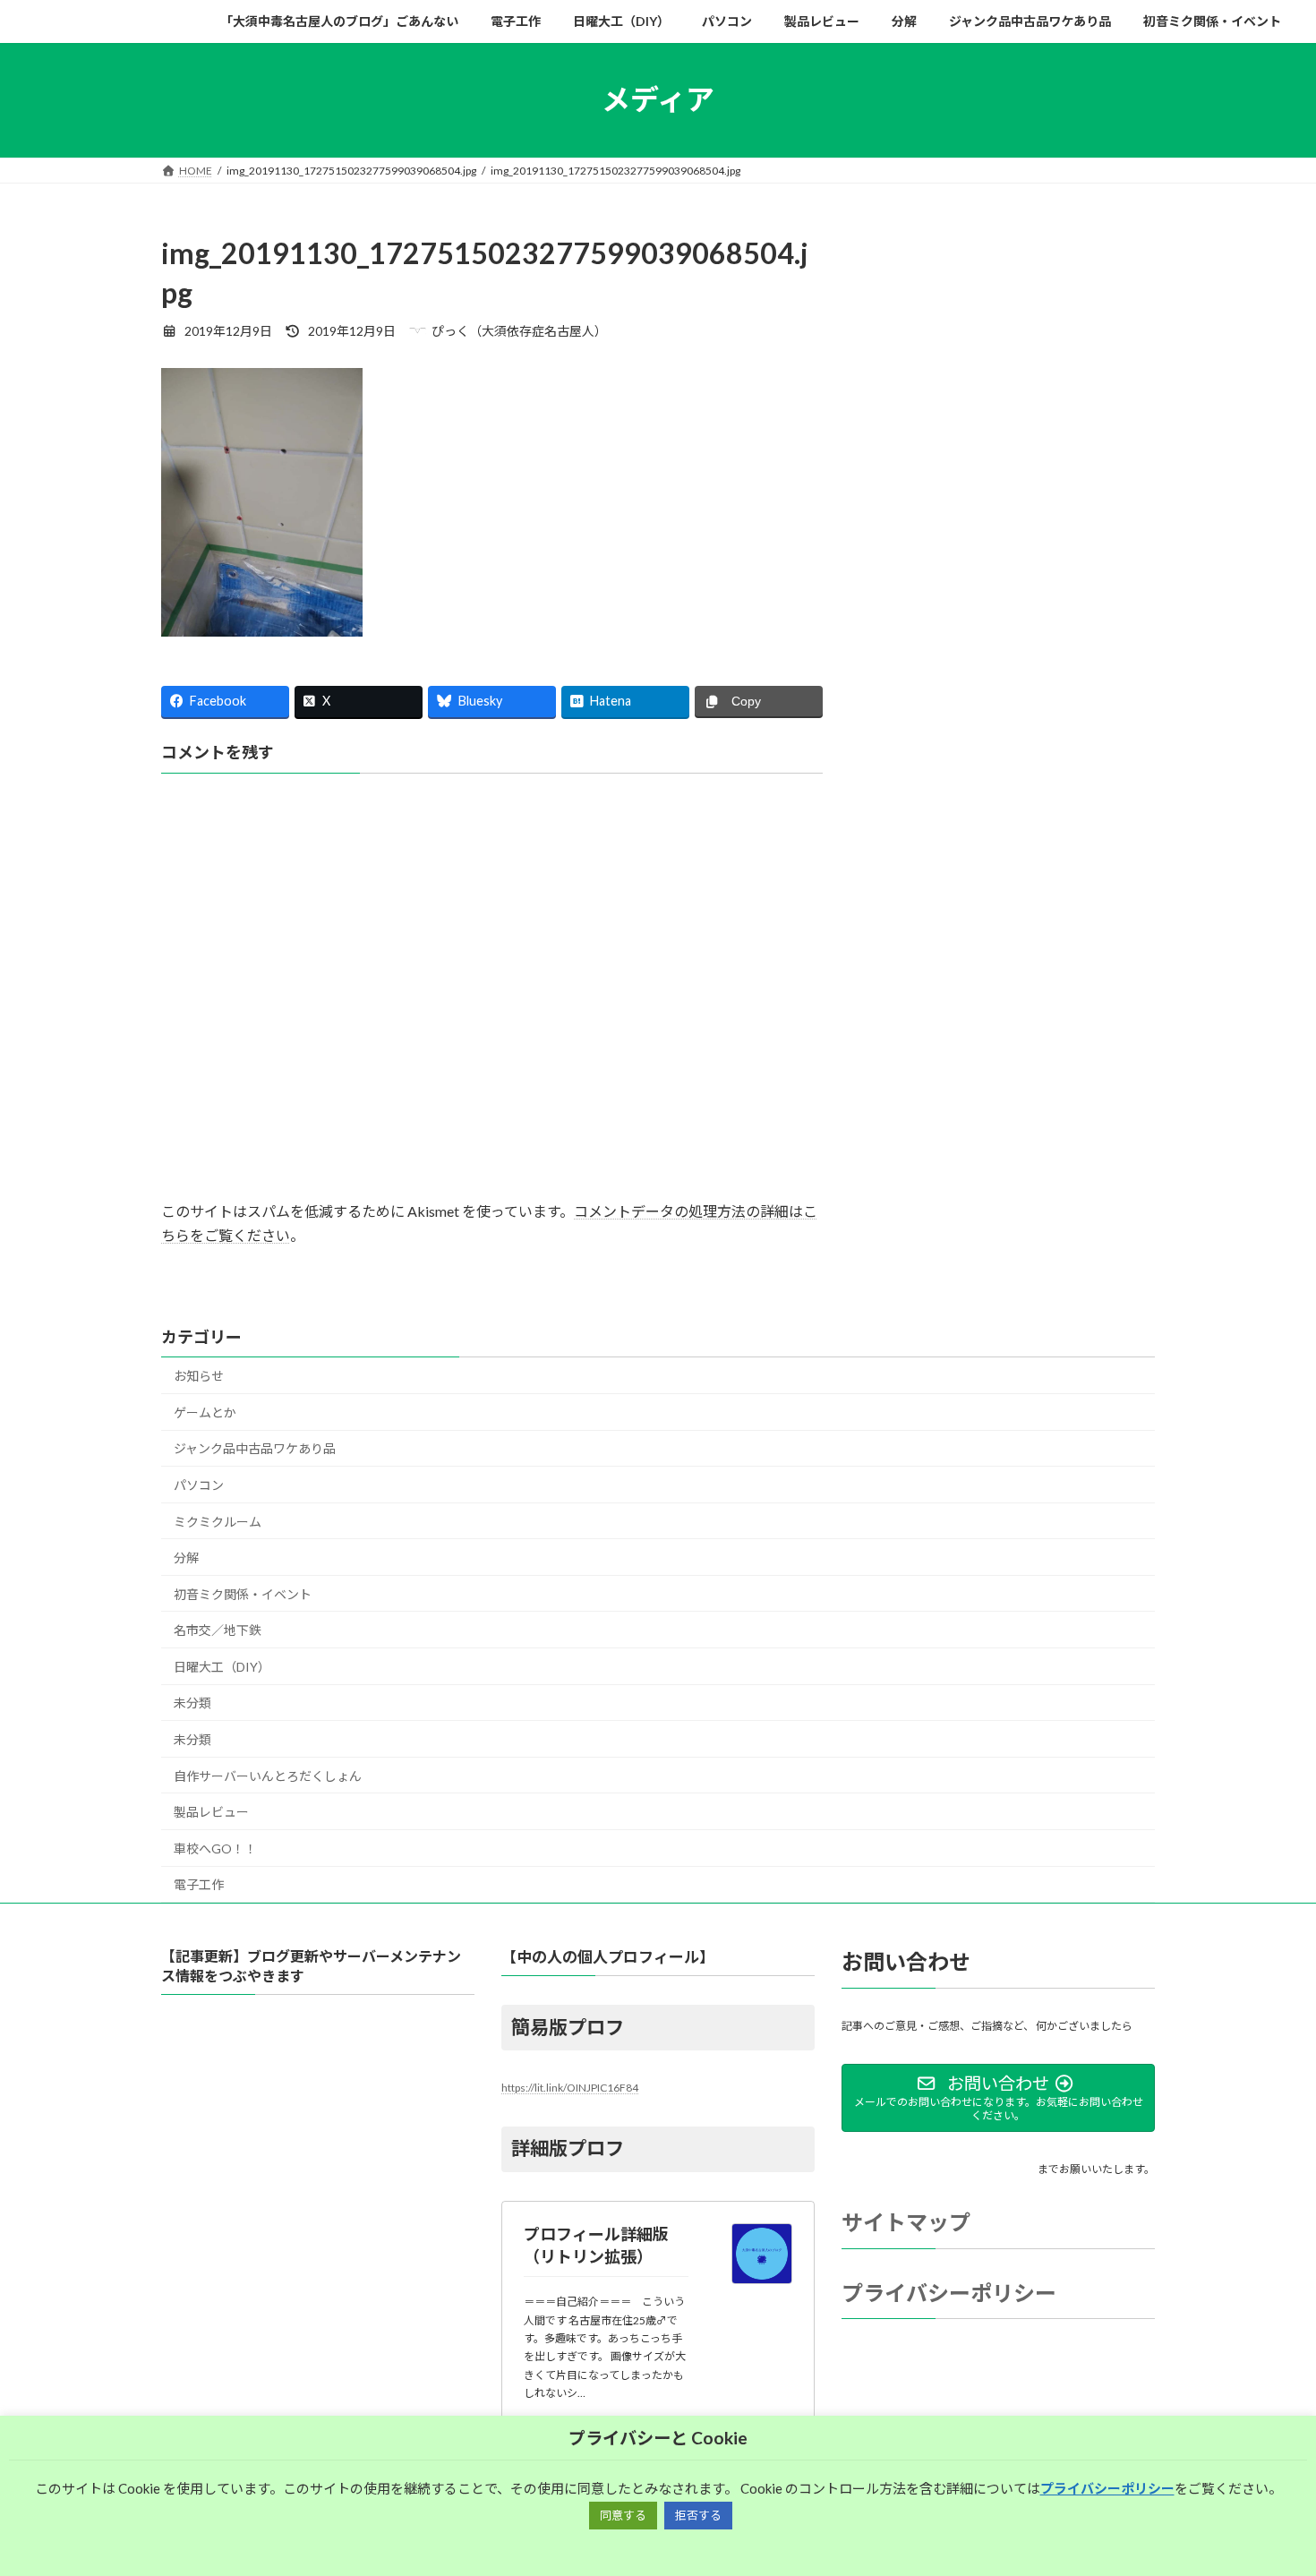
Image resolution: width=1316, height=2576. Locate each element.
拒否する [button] (698, 2515)
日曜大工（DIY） (222, 1667)
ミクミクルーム (218, 1522)
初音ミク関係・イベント (243, 1594)
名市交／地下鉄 (218, 1630)
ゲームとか (205, 1412)
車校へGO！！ (215, 1849)
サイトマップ (906, 2222)
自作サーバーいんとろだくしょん (268, 1776)
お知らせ (199, 1376)
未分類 (192, 1703)
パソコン (199, 1485)
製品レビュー (211, 1812)
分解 (186, 1558)
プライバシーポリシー (949, 2293)
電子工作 (199, 1884)
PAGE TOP (1269, 2482)
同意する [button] (623, 2515)
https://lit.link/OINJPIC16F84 (570, 2088)
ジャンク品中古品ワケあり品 (255, 1448)
